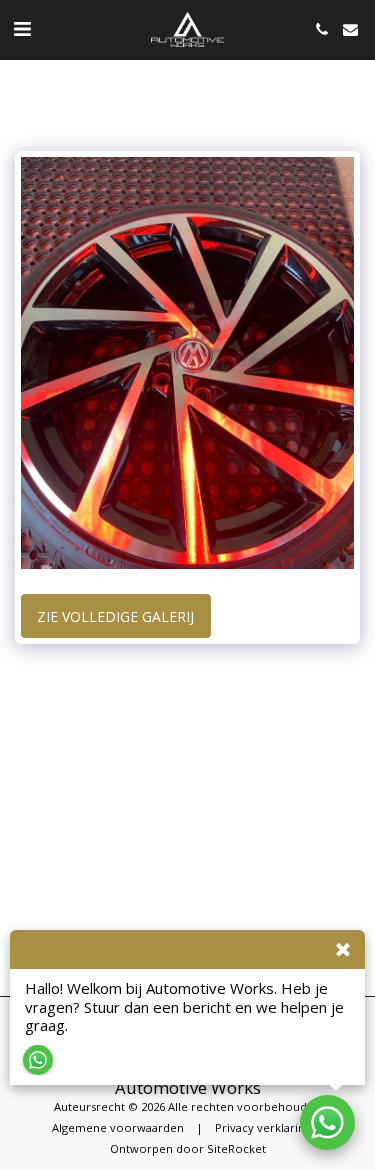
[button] (22, 28)
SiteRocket (236, 1148)
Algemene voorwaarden (118, 1127)
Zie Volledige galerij (115, 616)
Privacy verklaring (263, 1127)
